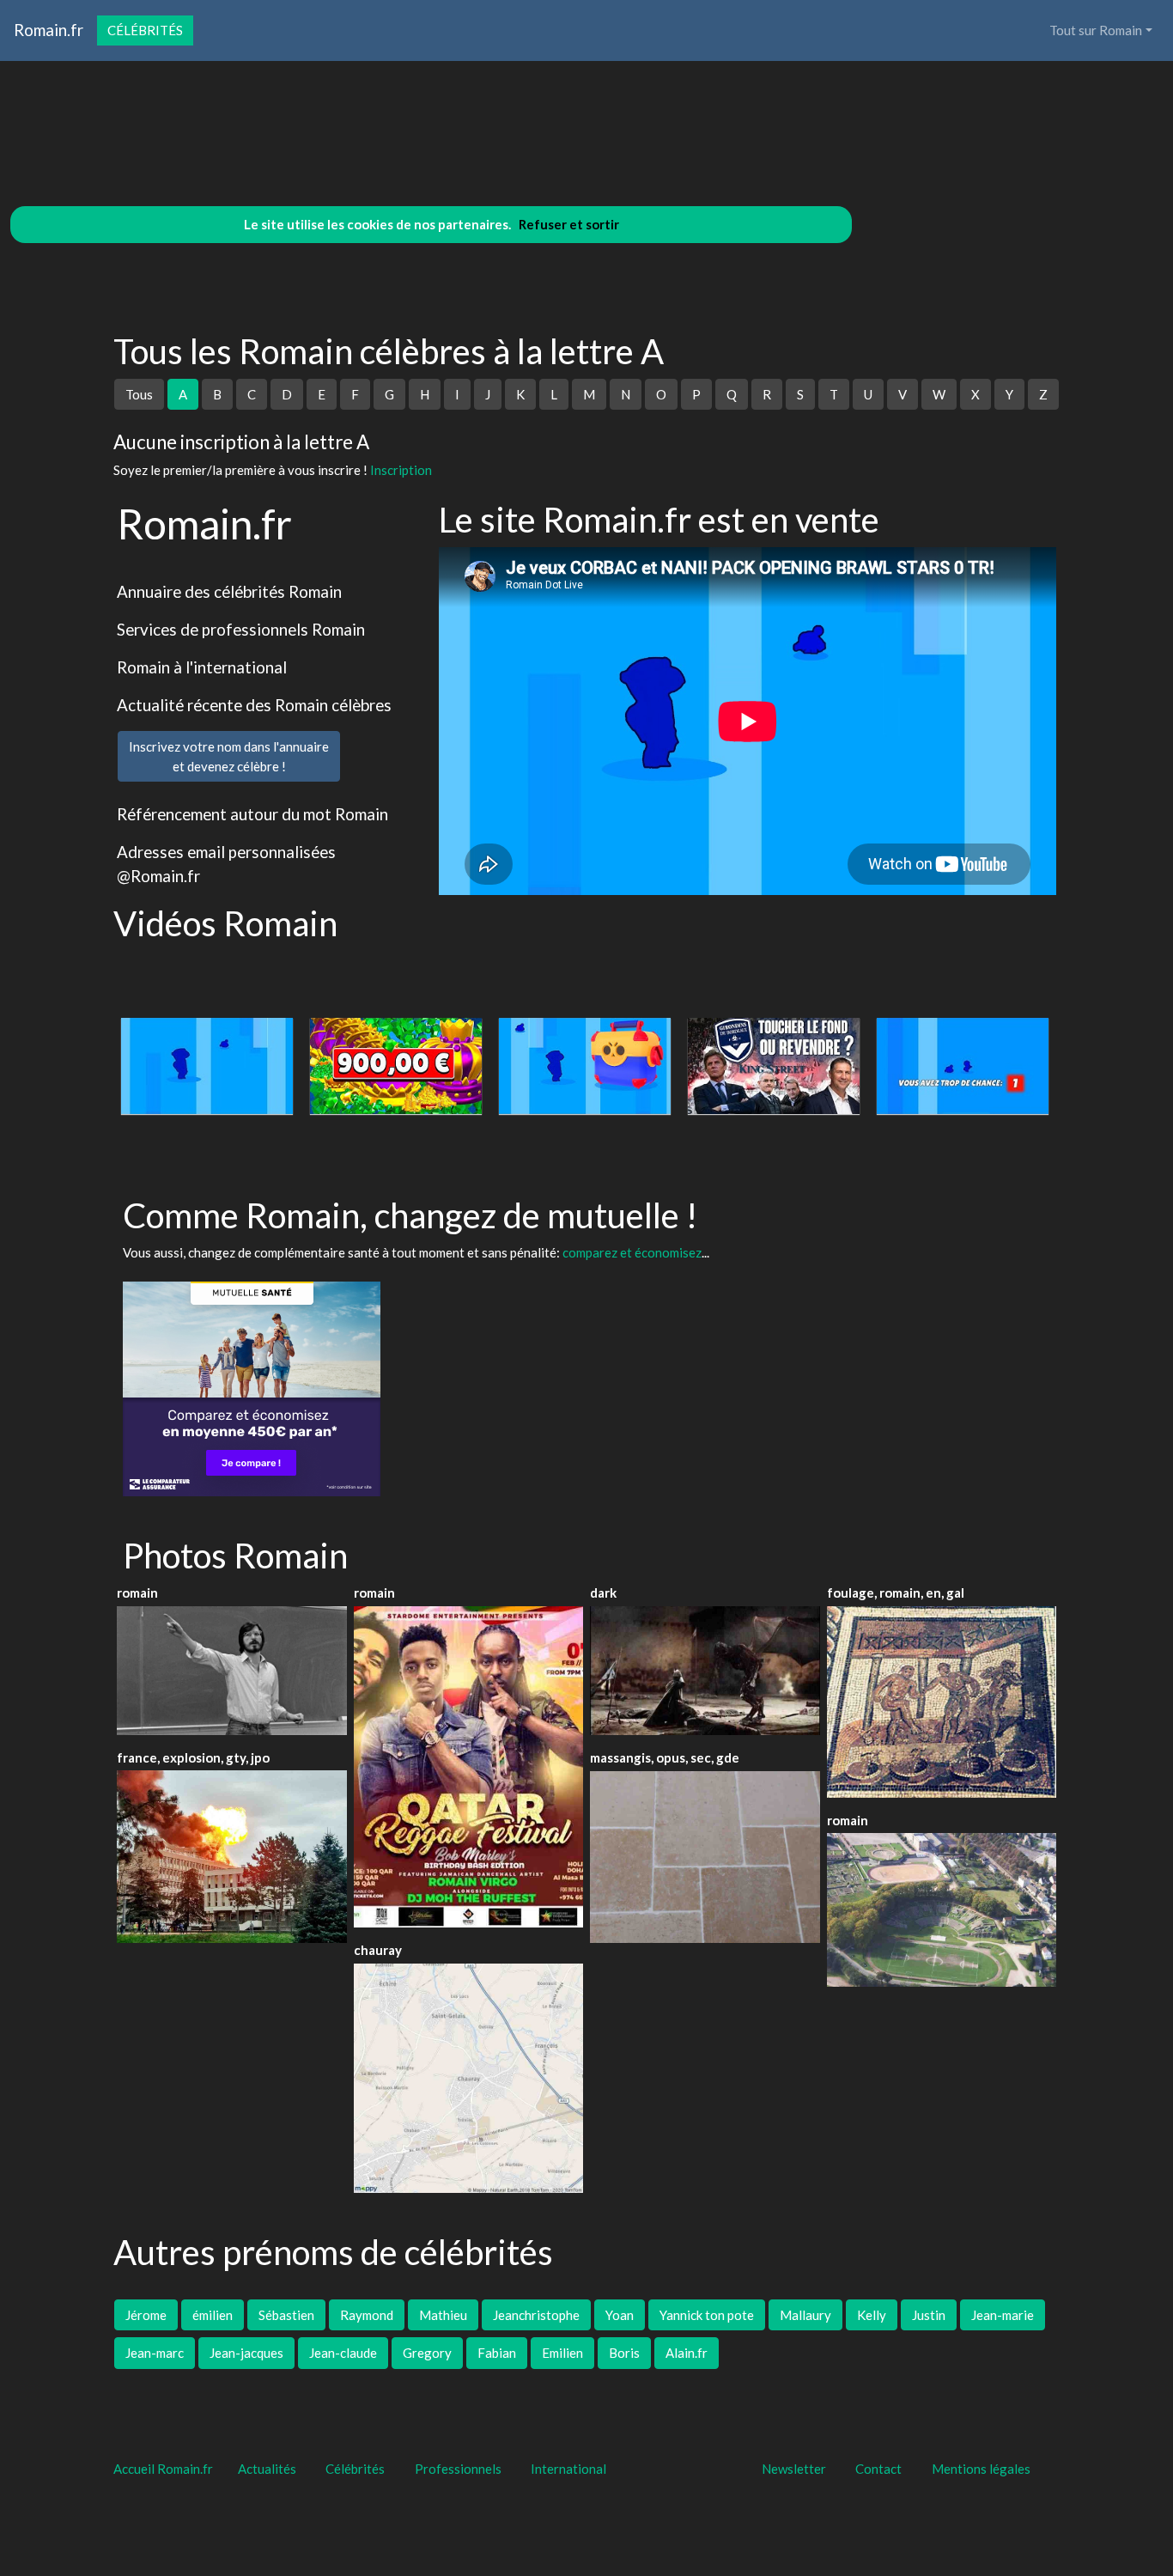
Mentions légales (981, 2469)
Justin (929, 2315)
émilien (213, 2315)
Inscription (401, 470)
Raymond (367, 2315)
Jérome (146, 2315)
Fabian (497, 2353)
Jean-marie (1003, 2315)
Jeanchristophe (536, 2315)
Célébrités (145, 30)
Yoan (620, 2315)
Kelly (872, 2315)
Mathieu (443, 2315)
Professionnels (458, 2469)
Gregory (427, 2353)
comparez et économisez (632, 1252)
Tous (139, 394)
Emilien (562, 2353)
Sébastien (286, 2315)
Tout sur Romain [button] (1096, 30)
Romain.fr (49, 30)
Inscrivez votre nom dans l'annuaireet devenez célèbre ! (229, 756)
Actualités (267, 2469)
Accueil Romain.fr (163, 2469)
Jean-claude (343, 2353)
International (568, 2469)
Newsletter (794, 2469)
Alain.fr (687, 2353)
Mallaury (805, 2315)
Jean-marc (155, 2353)
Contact (878, 2469)
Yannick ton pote (707, 2315)
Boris (624, 2353)
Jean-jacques (246, 2353)
